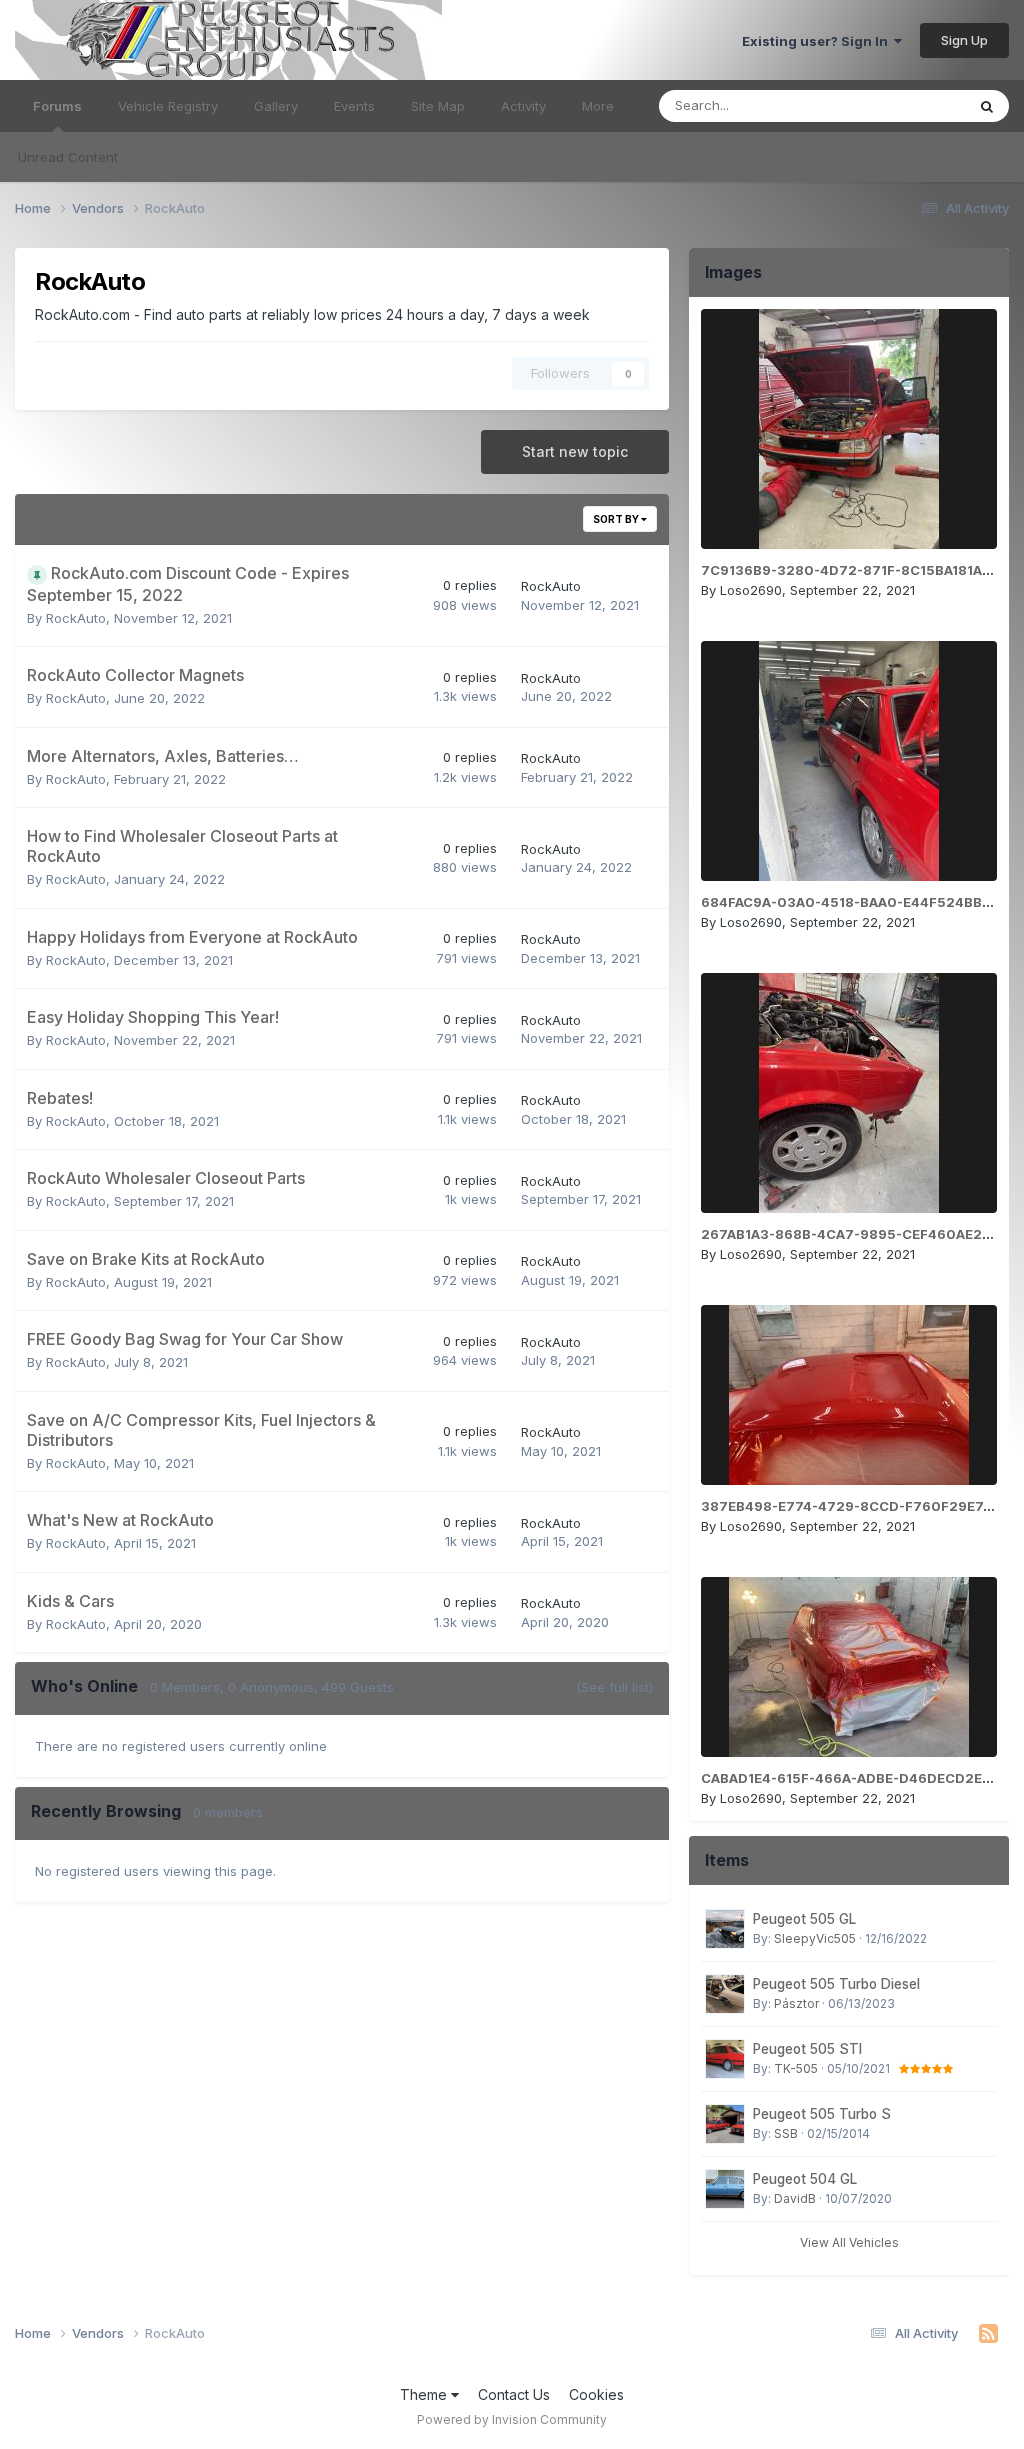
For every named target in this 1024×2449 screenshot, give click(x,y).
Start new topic (575, 451)
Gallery (276, 106)
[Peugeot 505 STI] (725, 2059)
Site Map (438, 106)
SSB (786, 2133)
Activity (523, 106)
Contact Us (514, 2394)
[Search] (987, 106)
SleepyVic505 (815, 1938)
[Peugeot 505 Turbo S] (725, 2124)
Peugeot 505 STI (807, 2049)
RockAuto (76, 618)
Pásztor (796, 2003)
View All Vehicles (849, 2242)
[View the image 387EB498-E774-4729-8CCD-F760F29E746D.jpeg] (849, 1395)
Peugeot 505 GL (804, 1919)
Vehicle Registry (168, 106)
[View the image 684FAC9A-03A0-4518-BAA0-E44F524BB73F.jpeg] (849, 761)
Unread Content (68, 157)
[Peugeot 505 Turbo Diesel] (725, 1994)
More (598, 106)
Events (354, 106)
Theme (425, 2394)
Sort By (617, 519)
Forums (57, 106)
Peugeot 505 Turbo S (822, 2114)
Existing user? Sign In (818, 41)
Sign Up (964, 40)
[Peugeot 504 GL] (725, 2189)
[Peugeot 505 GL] (725, 1929)
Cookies (596, 2394)
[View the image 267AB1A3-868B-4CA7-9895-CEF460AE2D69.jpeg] (849, 1093)
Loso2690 (751, 590)
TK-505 (796, 2068)
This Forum (905, 105)
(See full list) (614, 1687)
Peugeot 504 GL (805, 2179)
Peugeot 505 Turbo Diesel (836, 1984)
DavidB (795, 2198)
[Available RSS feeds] (988, 2334)
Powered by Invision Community (512, 2419)
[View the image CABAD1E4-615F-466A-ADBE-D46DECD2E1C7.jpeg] (849, 1667)
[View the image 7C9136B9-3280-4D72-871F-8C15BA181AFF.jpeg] (849, 429)
